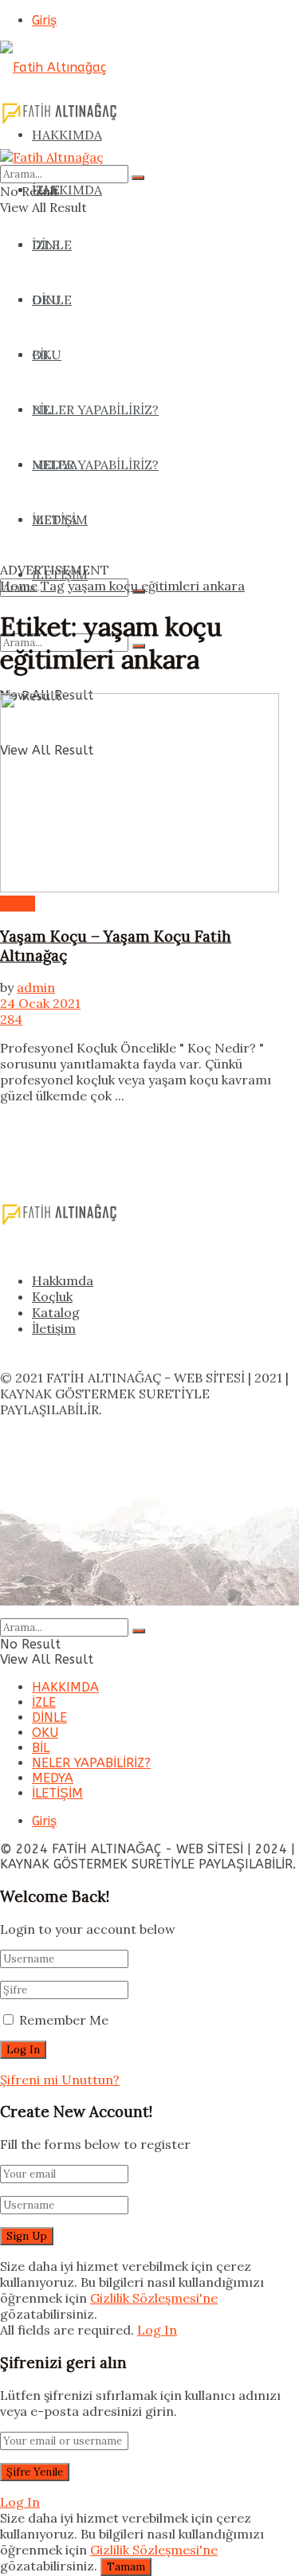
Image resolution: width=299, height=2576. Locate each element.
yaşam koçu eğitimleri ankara (156, 586)
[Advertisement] (149, 412)
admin (36, 987)
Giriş (44, 20)
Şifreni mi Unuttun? (60, 2080)
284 (11, 1019)
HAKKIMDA (67, 190)
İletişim (54, 1328)
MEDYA (53, 1778)
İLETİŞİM (57, 1793)
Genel (18, 904)
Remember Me (64, 2020)
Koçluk (52, 1296)
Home (19, 586)
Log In (157, 2330)
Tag (53, 586)
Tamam (126, 2567)
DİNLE (49, 1717)
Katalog (56, 1312)
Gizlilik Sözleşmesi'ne (154, 2298)
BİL (41, 1748)
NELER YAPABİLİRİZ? (91, 1763)
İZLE (46, 245)
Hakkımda (63, 1280)
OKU (45, 1733)
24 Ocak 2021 (40, 1003)
